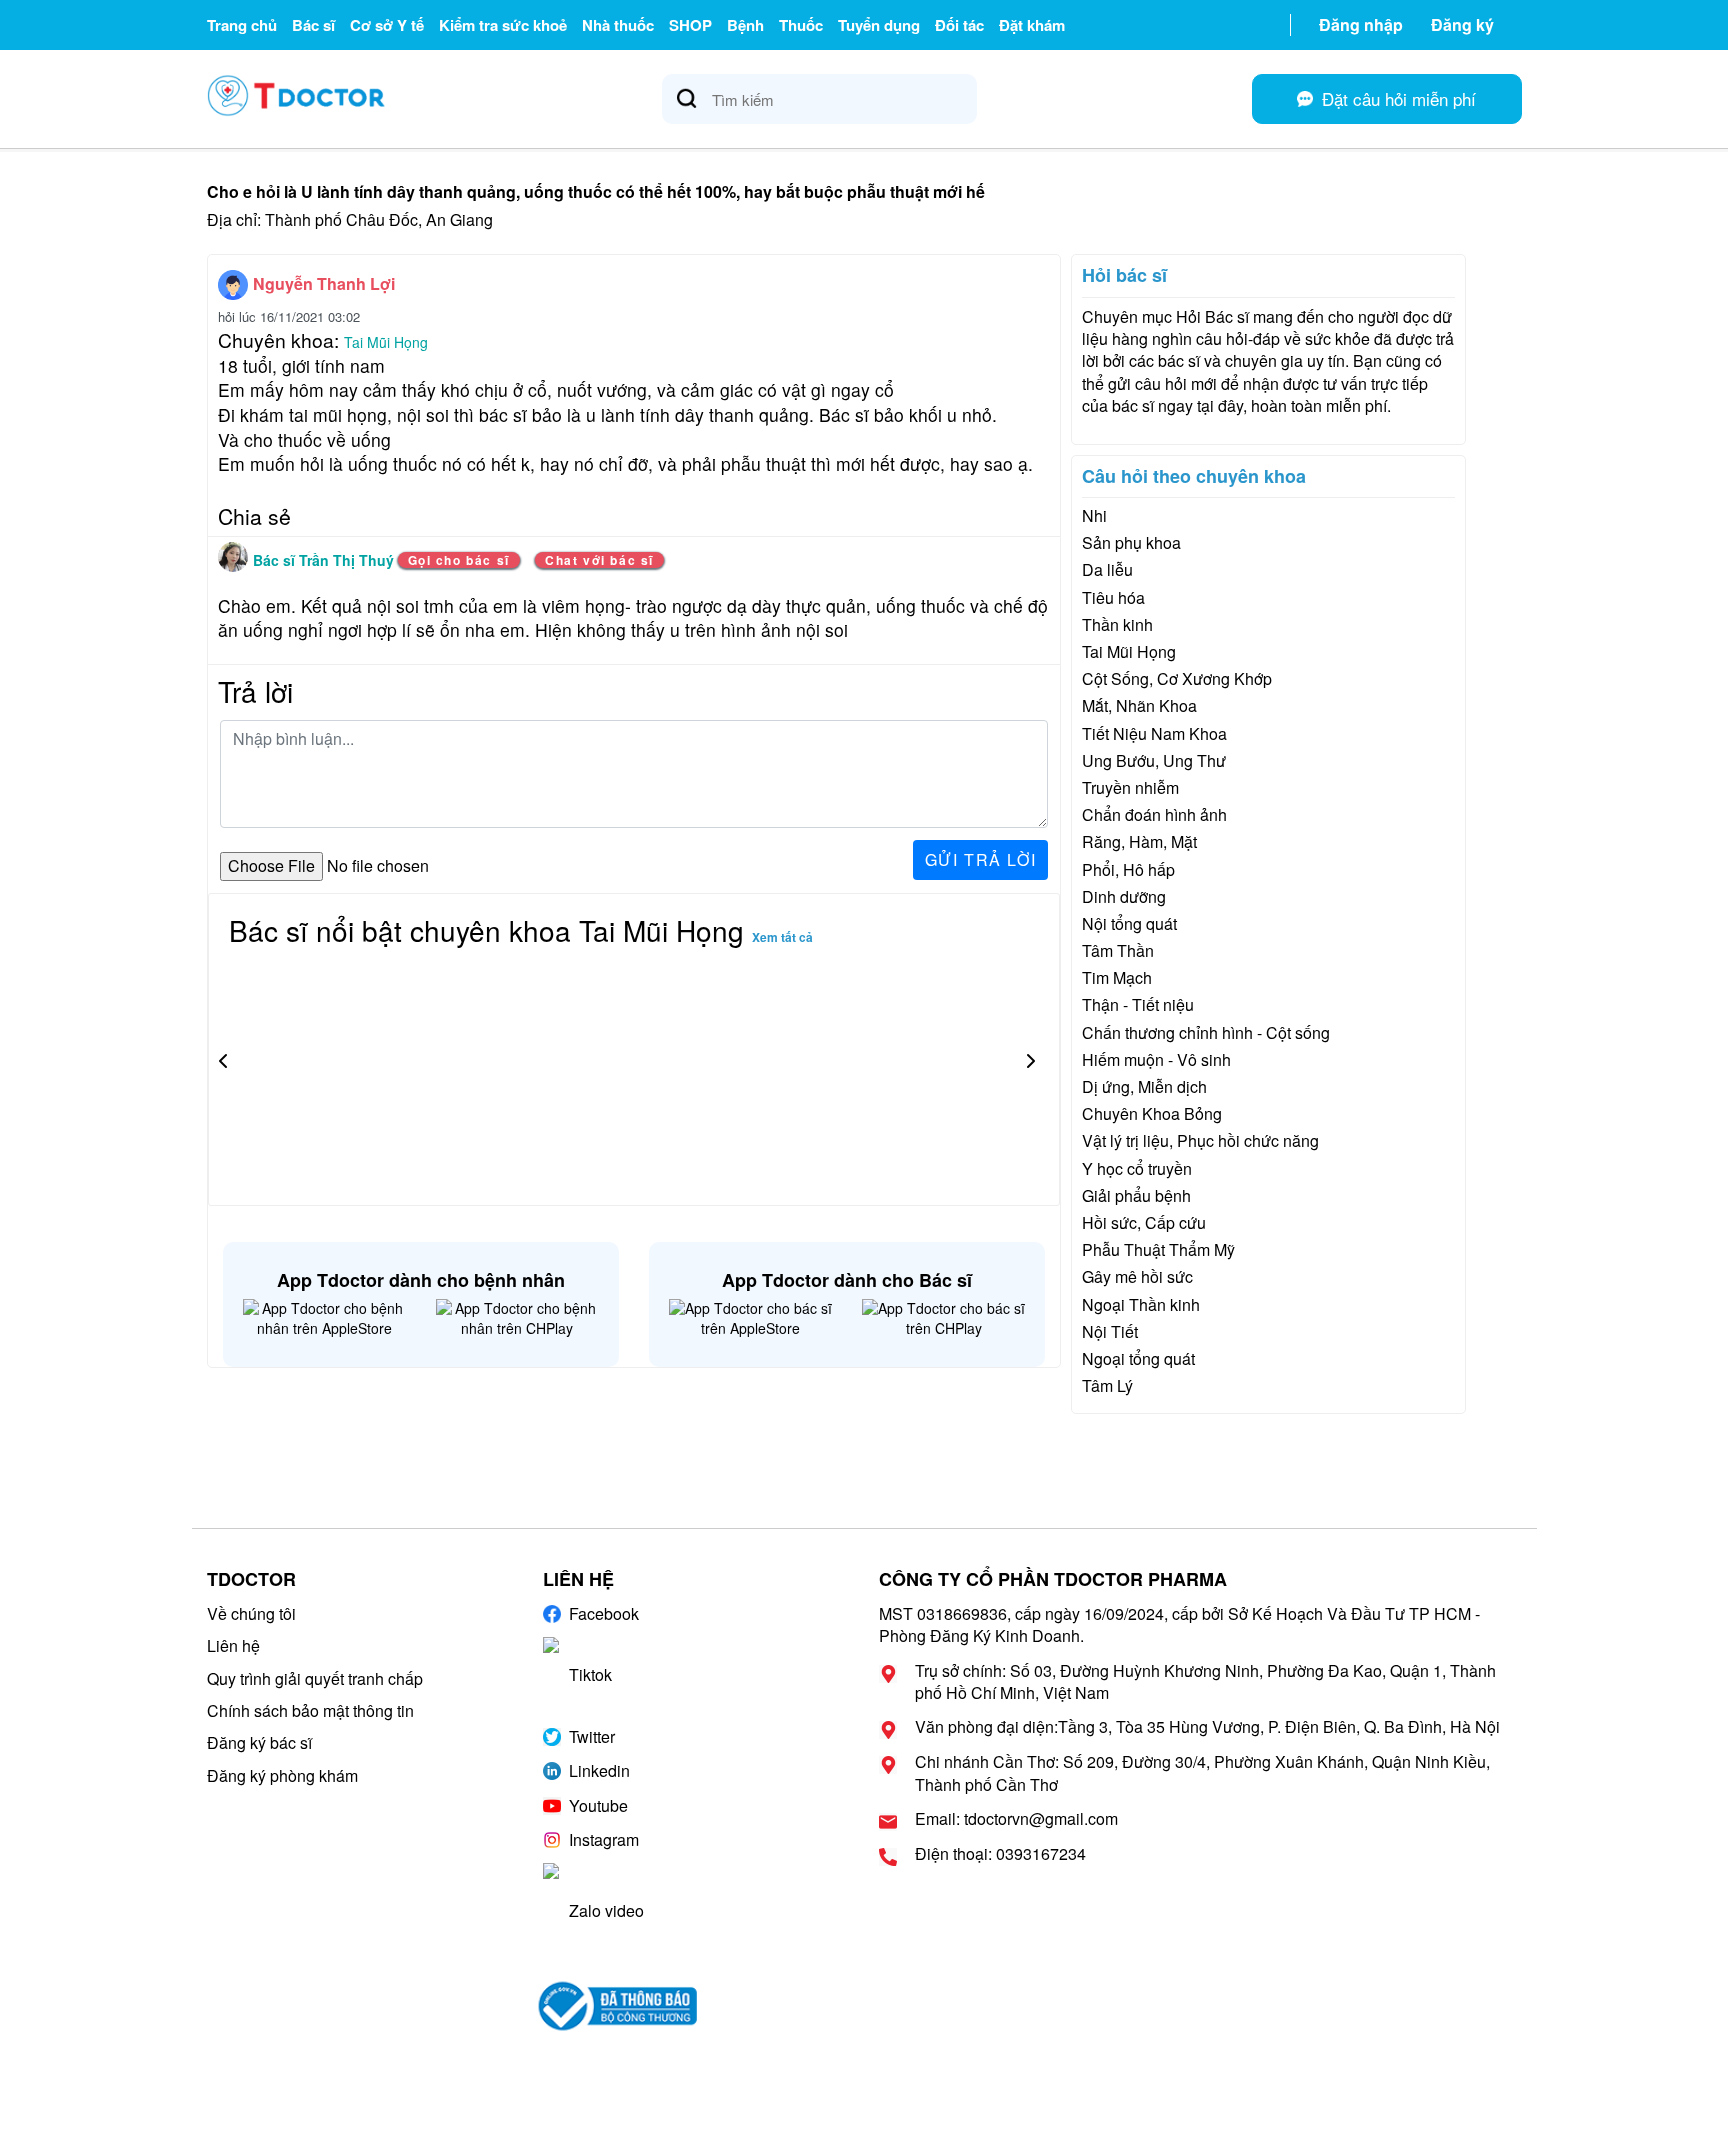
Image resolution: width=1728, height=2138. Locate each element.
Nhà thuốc (618, 25)
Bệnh (745, 25)
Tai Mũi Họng (386, 342)
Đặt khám (1032, 25)
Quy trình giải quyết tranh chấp (315, 1678)
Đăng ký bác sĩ (259, 1742)
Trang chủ (242, 25)
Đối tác (959, 25)
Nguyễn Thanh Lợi (324, 283)
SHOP (690, 25)
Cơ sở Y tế (387, 25)
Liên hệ (233, 1645)
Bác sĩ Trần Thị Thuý (325, 560)
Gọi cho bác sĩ (459, 560)
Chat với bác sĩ (599, 560)
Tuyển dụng (879, 25)
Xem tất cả (782, 937)
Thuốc (801, 25)
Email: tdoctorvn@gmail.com (1016, 1819)
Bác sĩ (313, 25)
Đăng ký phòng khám (282, 1775)
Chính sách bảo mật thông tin (310, 1710)
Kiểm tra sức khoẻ (503, 25)
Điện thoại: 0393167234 (1000, 1854)
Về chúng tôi (251, 1613)
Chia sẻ (254, 516)
